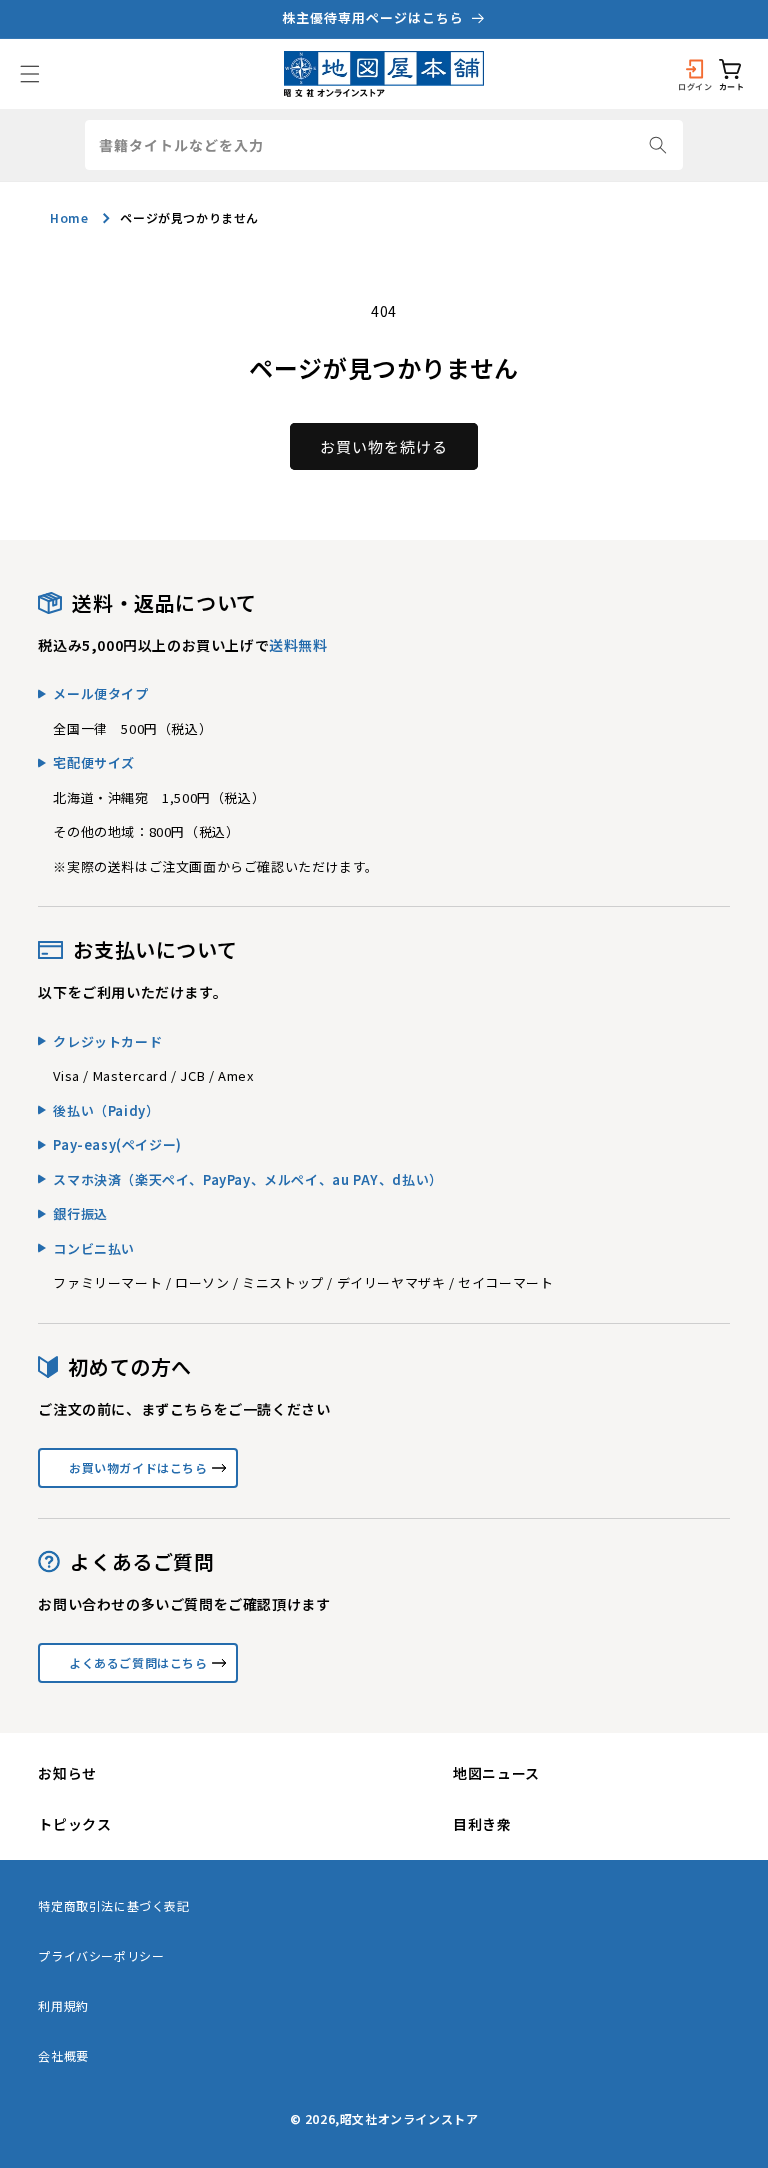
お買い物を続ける (384, 446)
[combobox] (384, 145)
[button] (30, 74)
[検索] (658, 145)
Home (69, 217)
